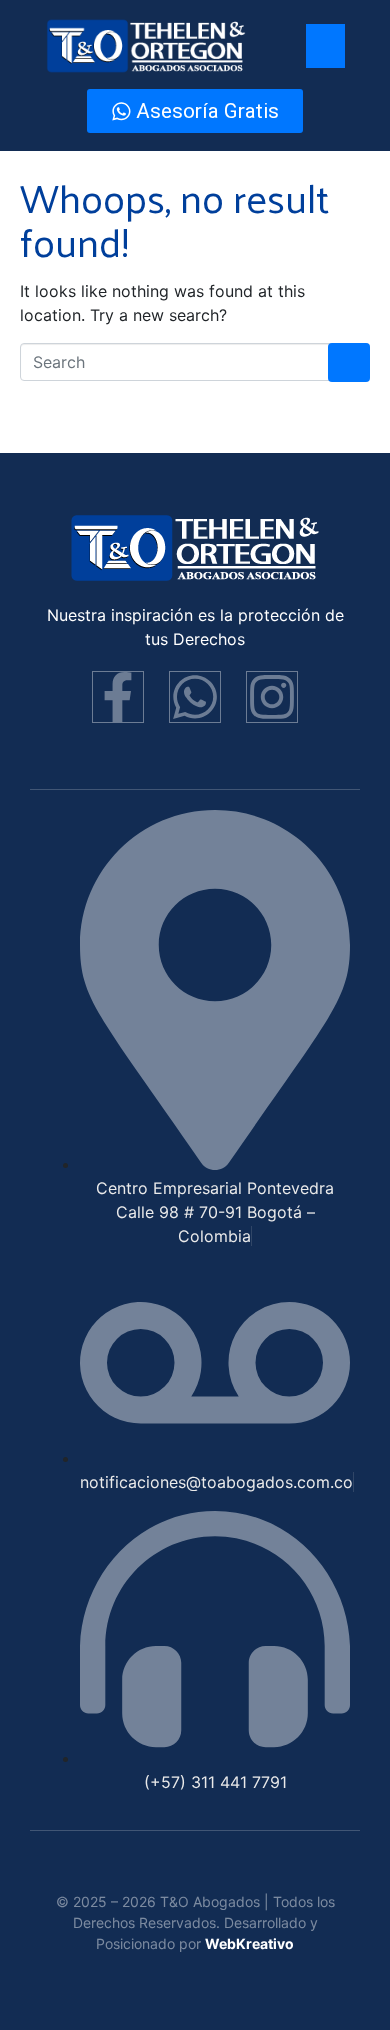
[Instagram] (272, 697)
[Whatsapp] (195, 697)
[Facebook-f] (118, 697)
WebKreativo (249, 1943)
